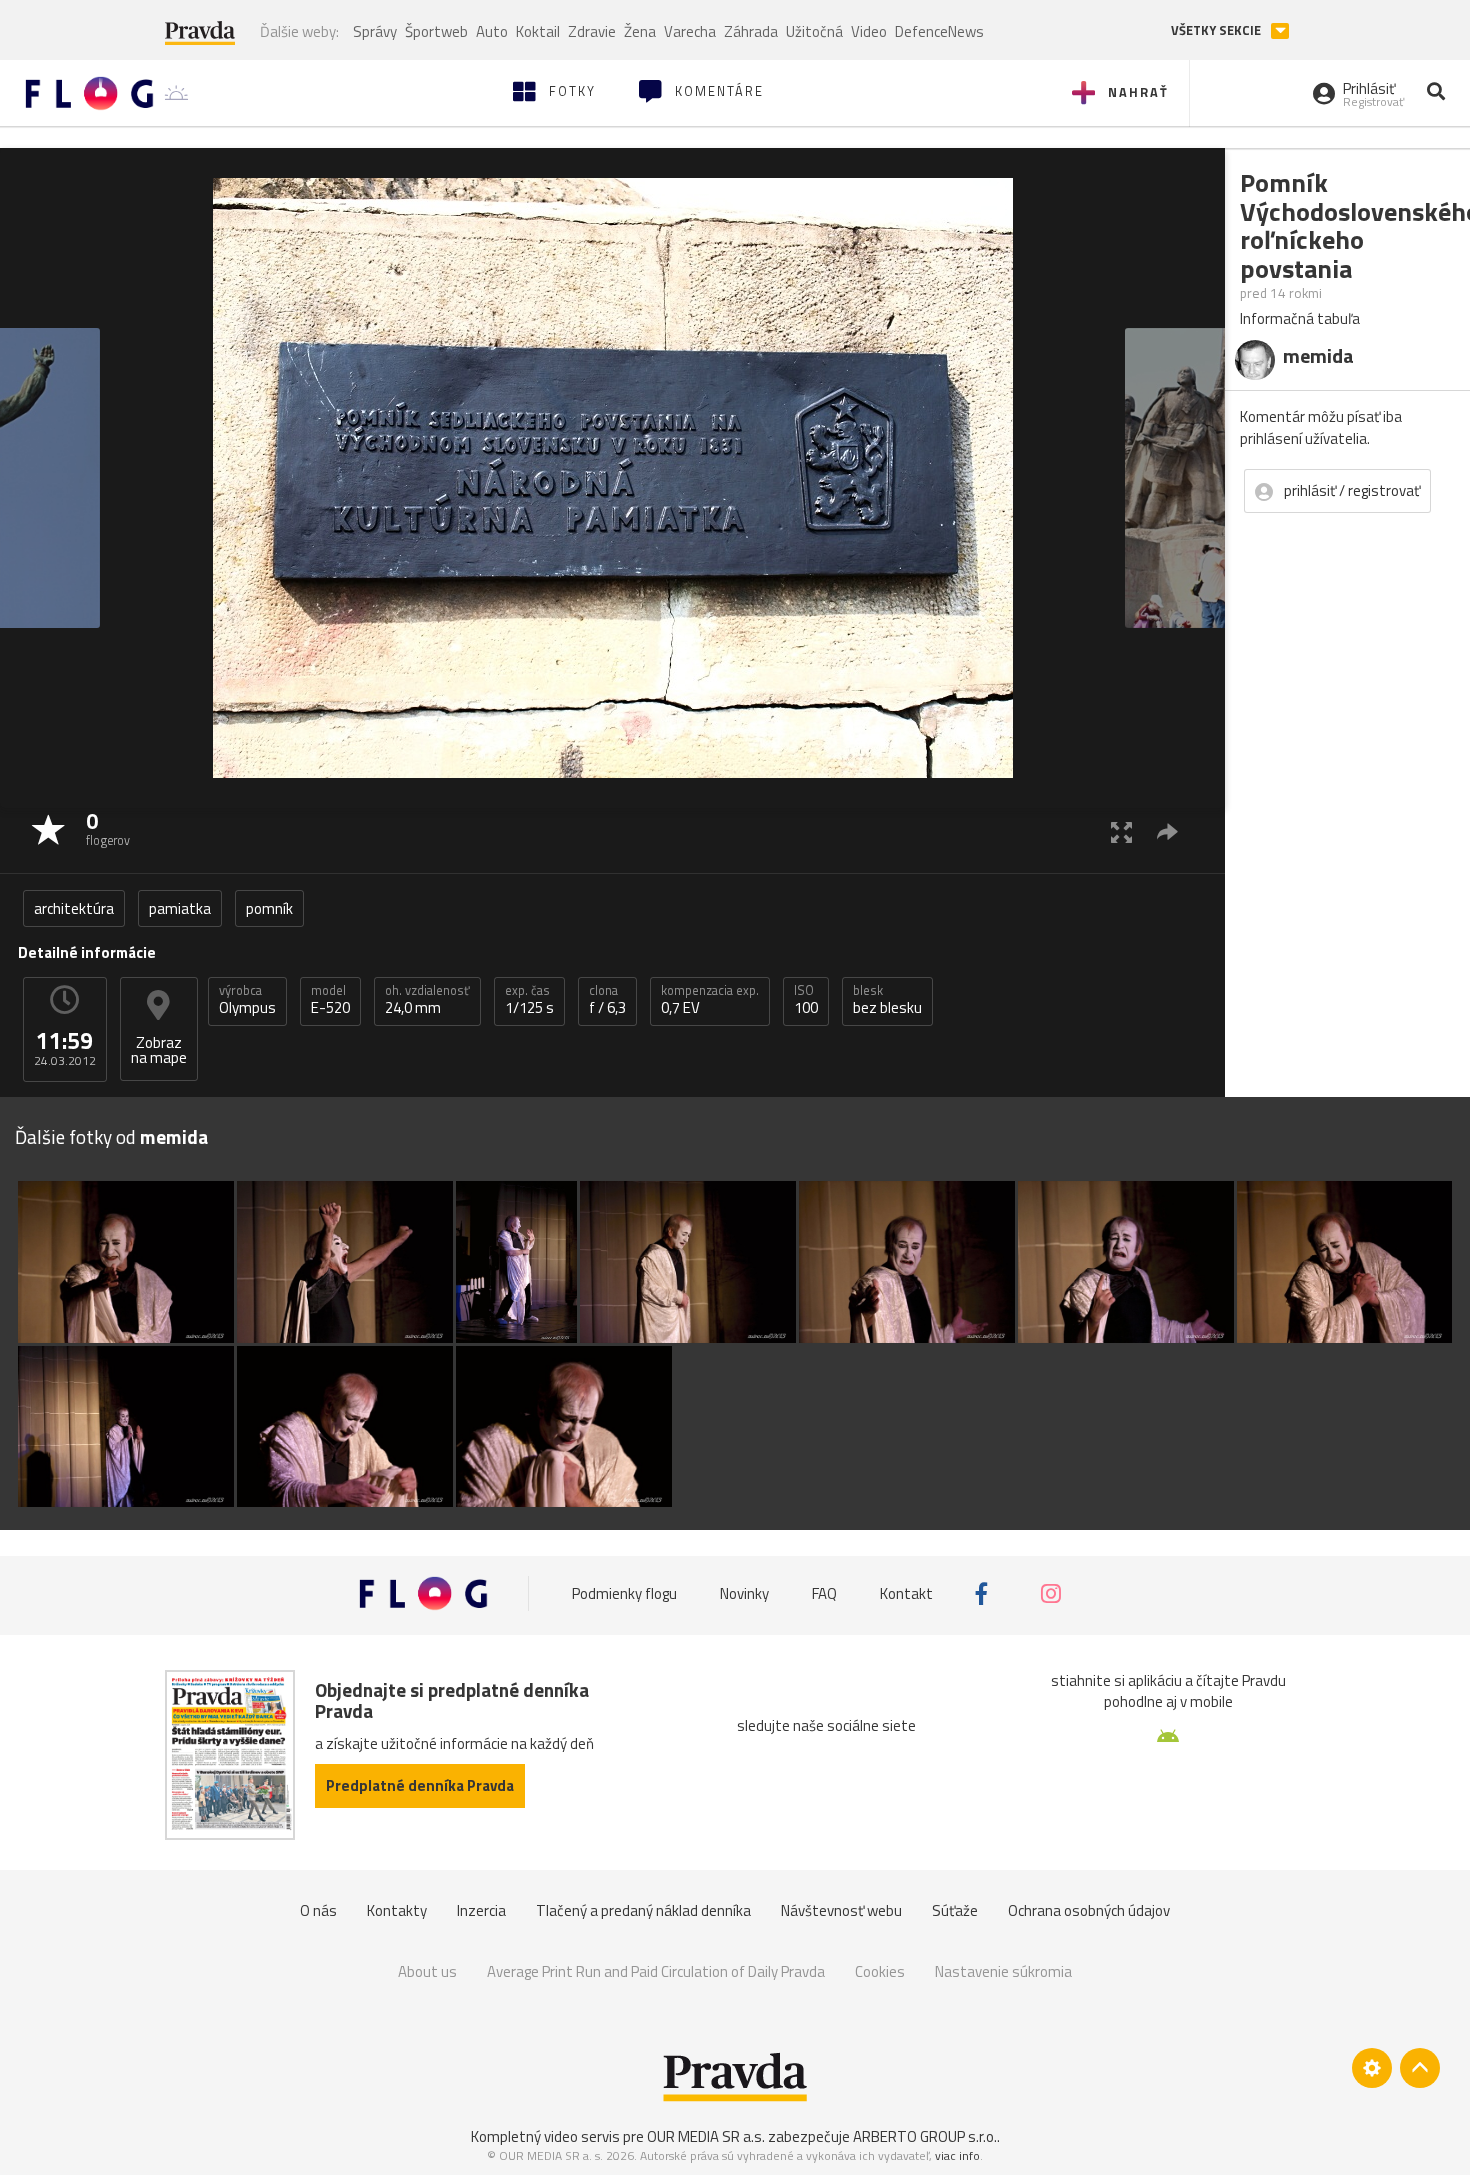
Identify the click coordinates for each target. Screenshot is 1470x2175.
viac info (957, 2155)
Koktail (538, 31)
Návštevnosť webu (841, 1910)
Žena (640, 31)
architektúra (74, 908)
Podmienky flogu (624, 1593)
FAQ (824, 1593)
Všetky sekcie (1217, 30)
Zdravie (592, 31)
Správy (375, 31)
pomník (269, 908)
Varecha (690, 31)
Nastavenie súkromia (1003, 1971)
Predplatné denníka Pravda (420, 1785)
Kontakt (906, 1593)
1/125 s (529, 1000)
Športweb (436, 31)
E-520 (330, 1000)
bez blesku (887, 1000)
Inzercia (481, 1910)
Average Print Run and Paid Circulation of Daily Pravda (656, 1971)
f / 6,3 (607, 1000)
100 (806, 1000)
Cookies (880, 1971)
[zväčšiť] (1121, 831)
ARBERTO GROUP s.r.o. (925, 2136)
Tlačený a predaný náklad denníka (643, 1910)
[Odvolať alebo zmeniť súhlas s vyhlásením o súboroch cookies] (1372, 2068)
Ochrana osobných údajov (1089, 1910)
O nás (318, 1910)
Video (869, 31)
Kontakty (397, 1910)
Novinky (744, 1593)
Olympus (247, 1000)
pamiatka (180, 908)
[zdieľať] (1167, 831)
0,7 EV (710, 1000)
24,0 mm (427, 1000)
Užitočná (814, 31)
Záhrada (751, 31)
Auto (492, 31)
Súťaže (955, 1910)
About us (427, 1971)
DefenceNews (939, 31)
